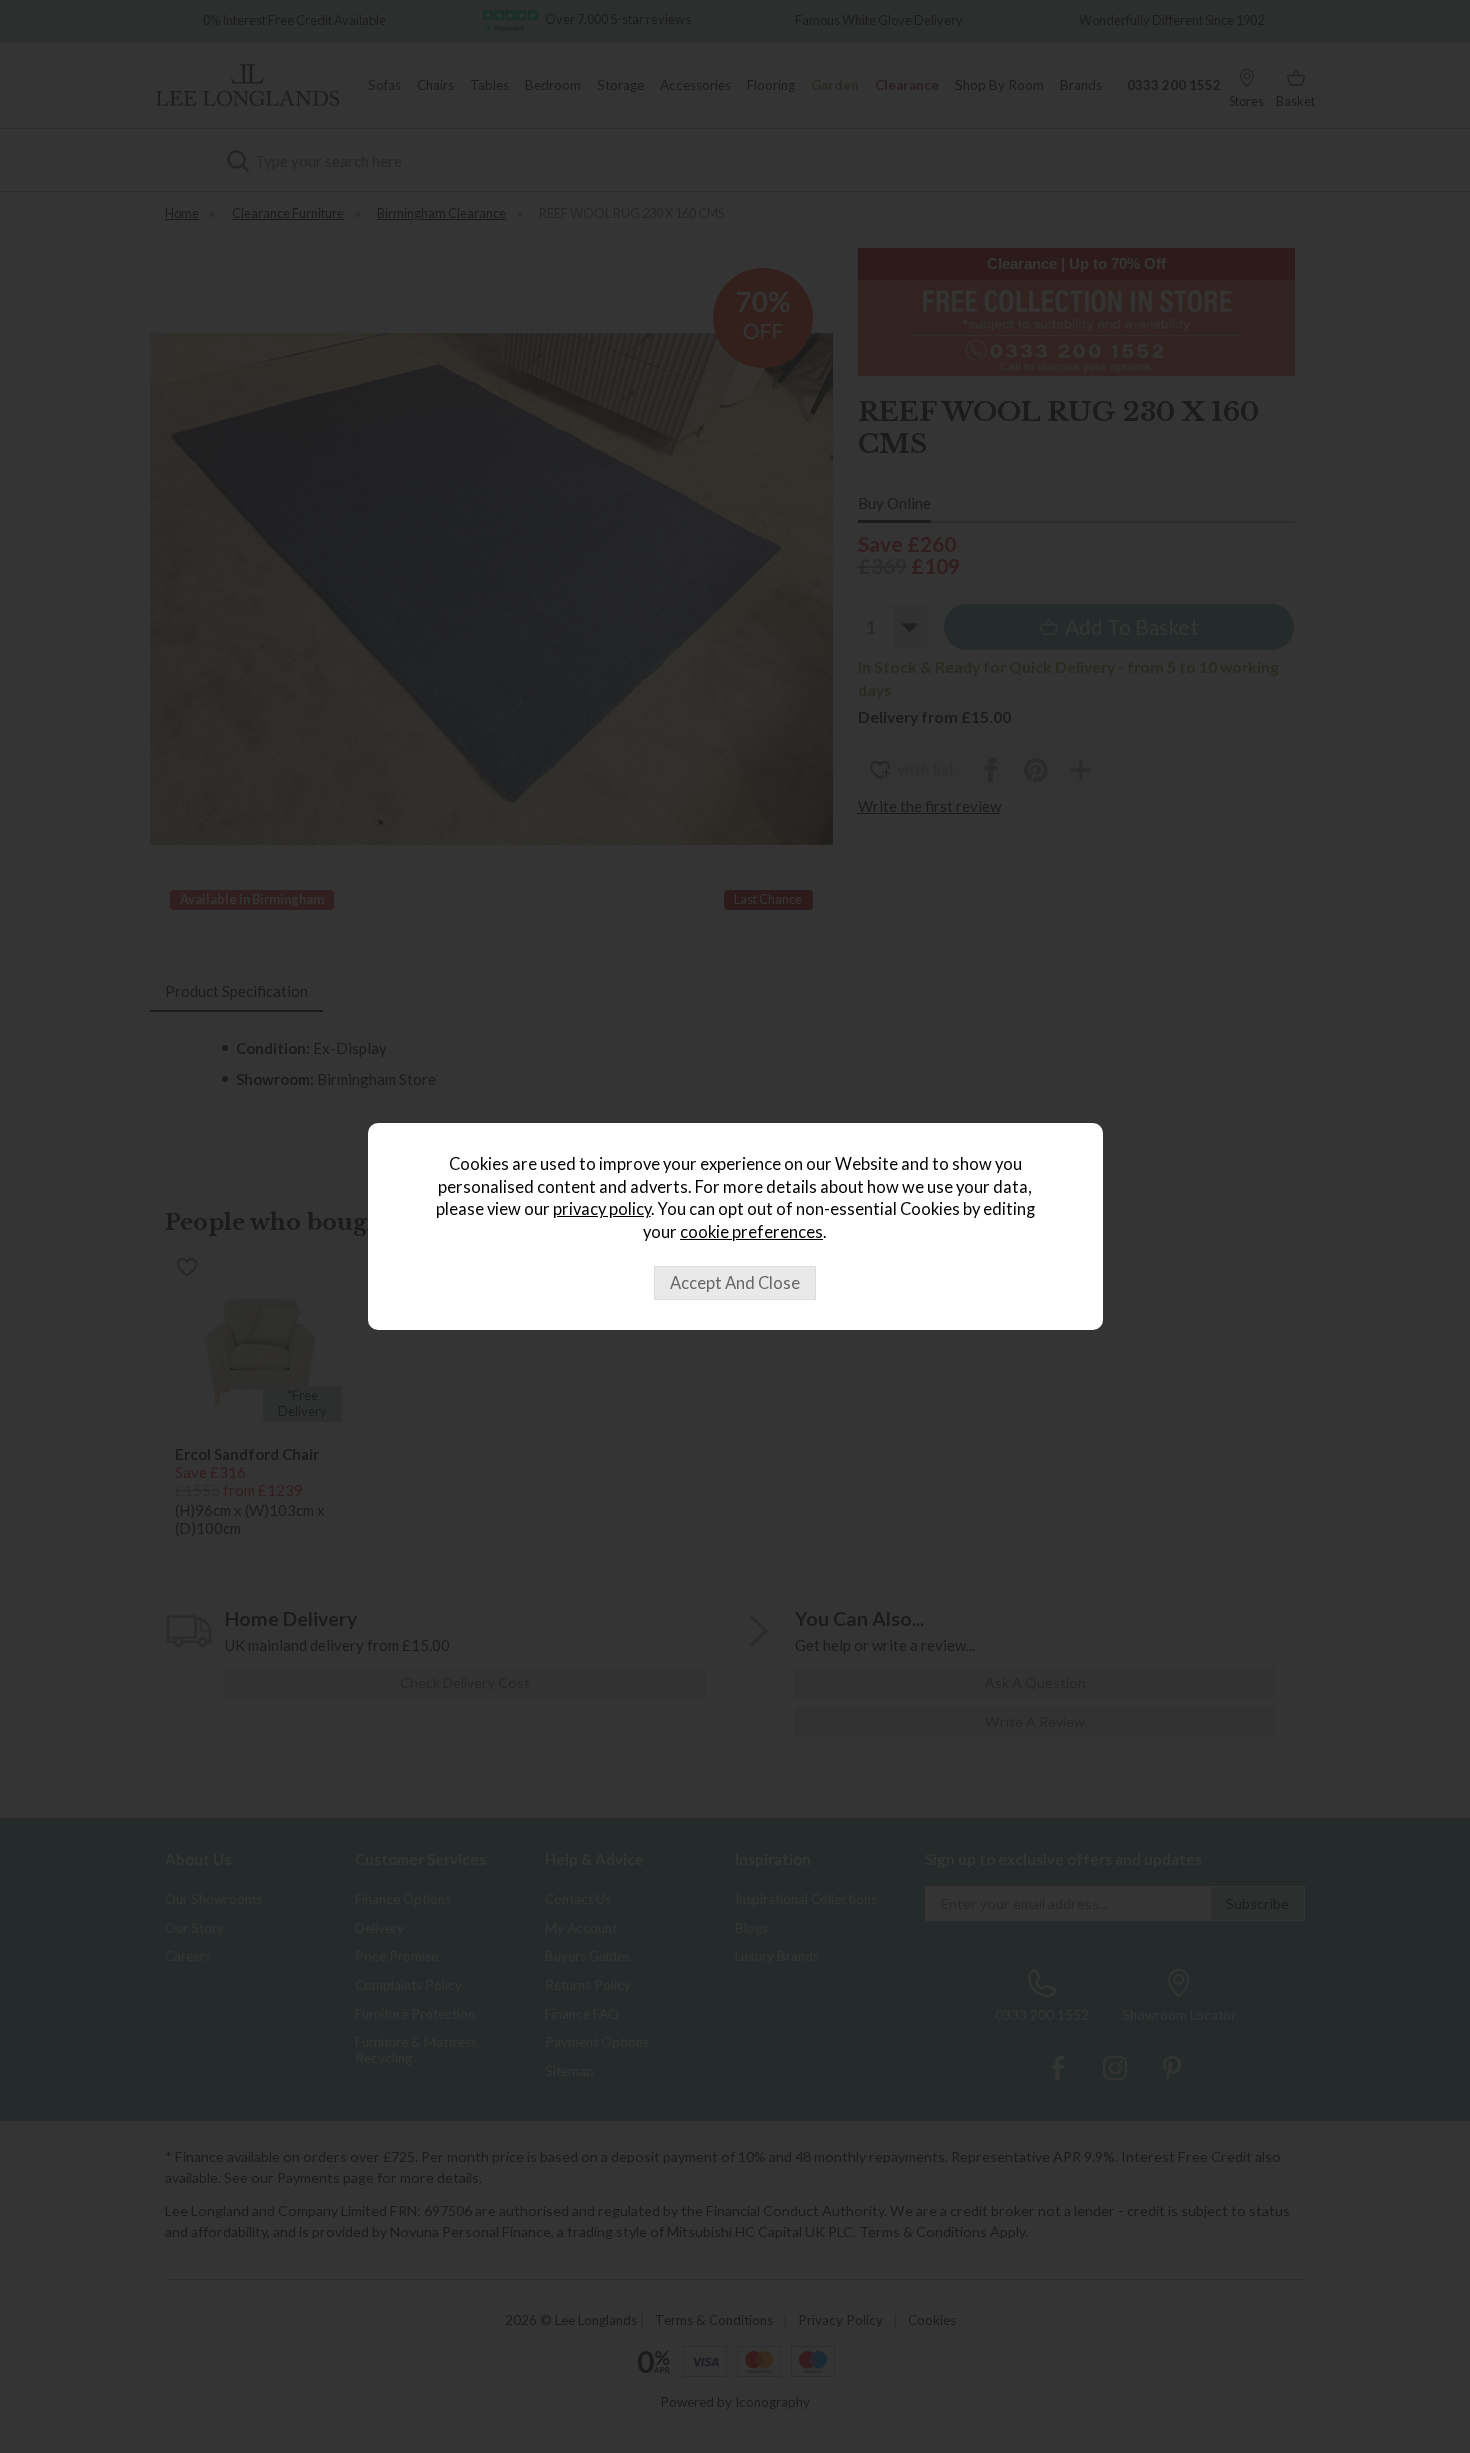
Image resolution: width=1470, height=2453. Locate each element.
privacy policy (602, 1209)
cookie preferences (751, 1232)
